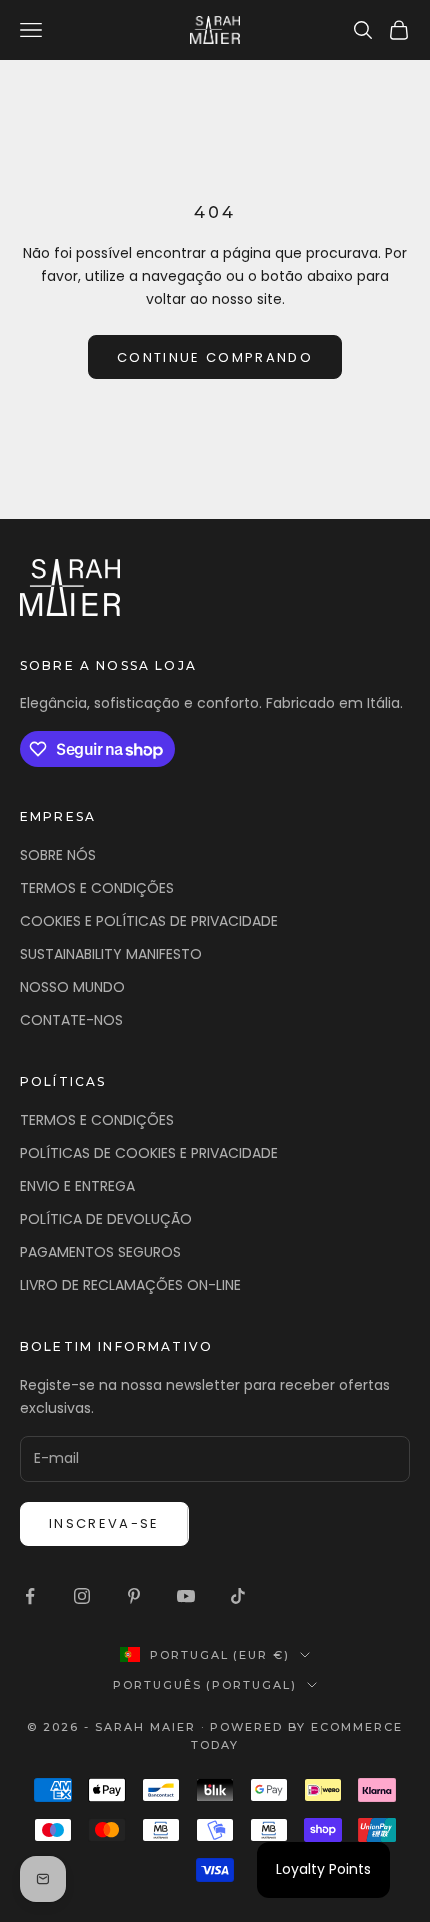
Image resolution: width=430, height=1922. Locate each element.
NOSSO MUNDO (72, 987)
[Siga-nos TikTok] (238, 1596)
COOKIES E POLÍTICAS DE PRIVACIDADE (149, 921)
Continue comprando (215, 357)
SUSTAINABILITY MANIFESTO (111, 954)
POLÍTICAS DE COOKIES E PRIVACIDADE (149, 1153)
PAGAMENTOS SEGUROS (100, 1252)
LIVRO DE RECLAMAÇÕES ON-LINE (130, 1285)
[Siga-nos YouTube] (186, 1596)
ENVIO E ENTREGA (77, 1186)
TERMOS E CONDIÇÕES (97, 888)
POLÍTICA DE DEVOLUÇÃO (106, 1219)
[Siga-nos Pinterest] (134, 1596)
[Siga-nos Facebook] (30, 1596)
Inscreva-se (104, 1523)
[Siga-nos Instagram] (82, 1596)
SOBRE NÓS (58, 855)
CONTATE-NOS (71, 1020)
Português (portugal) (205, 1685)
